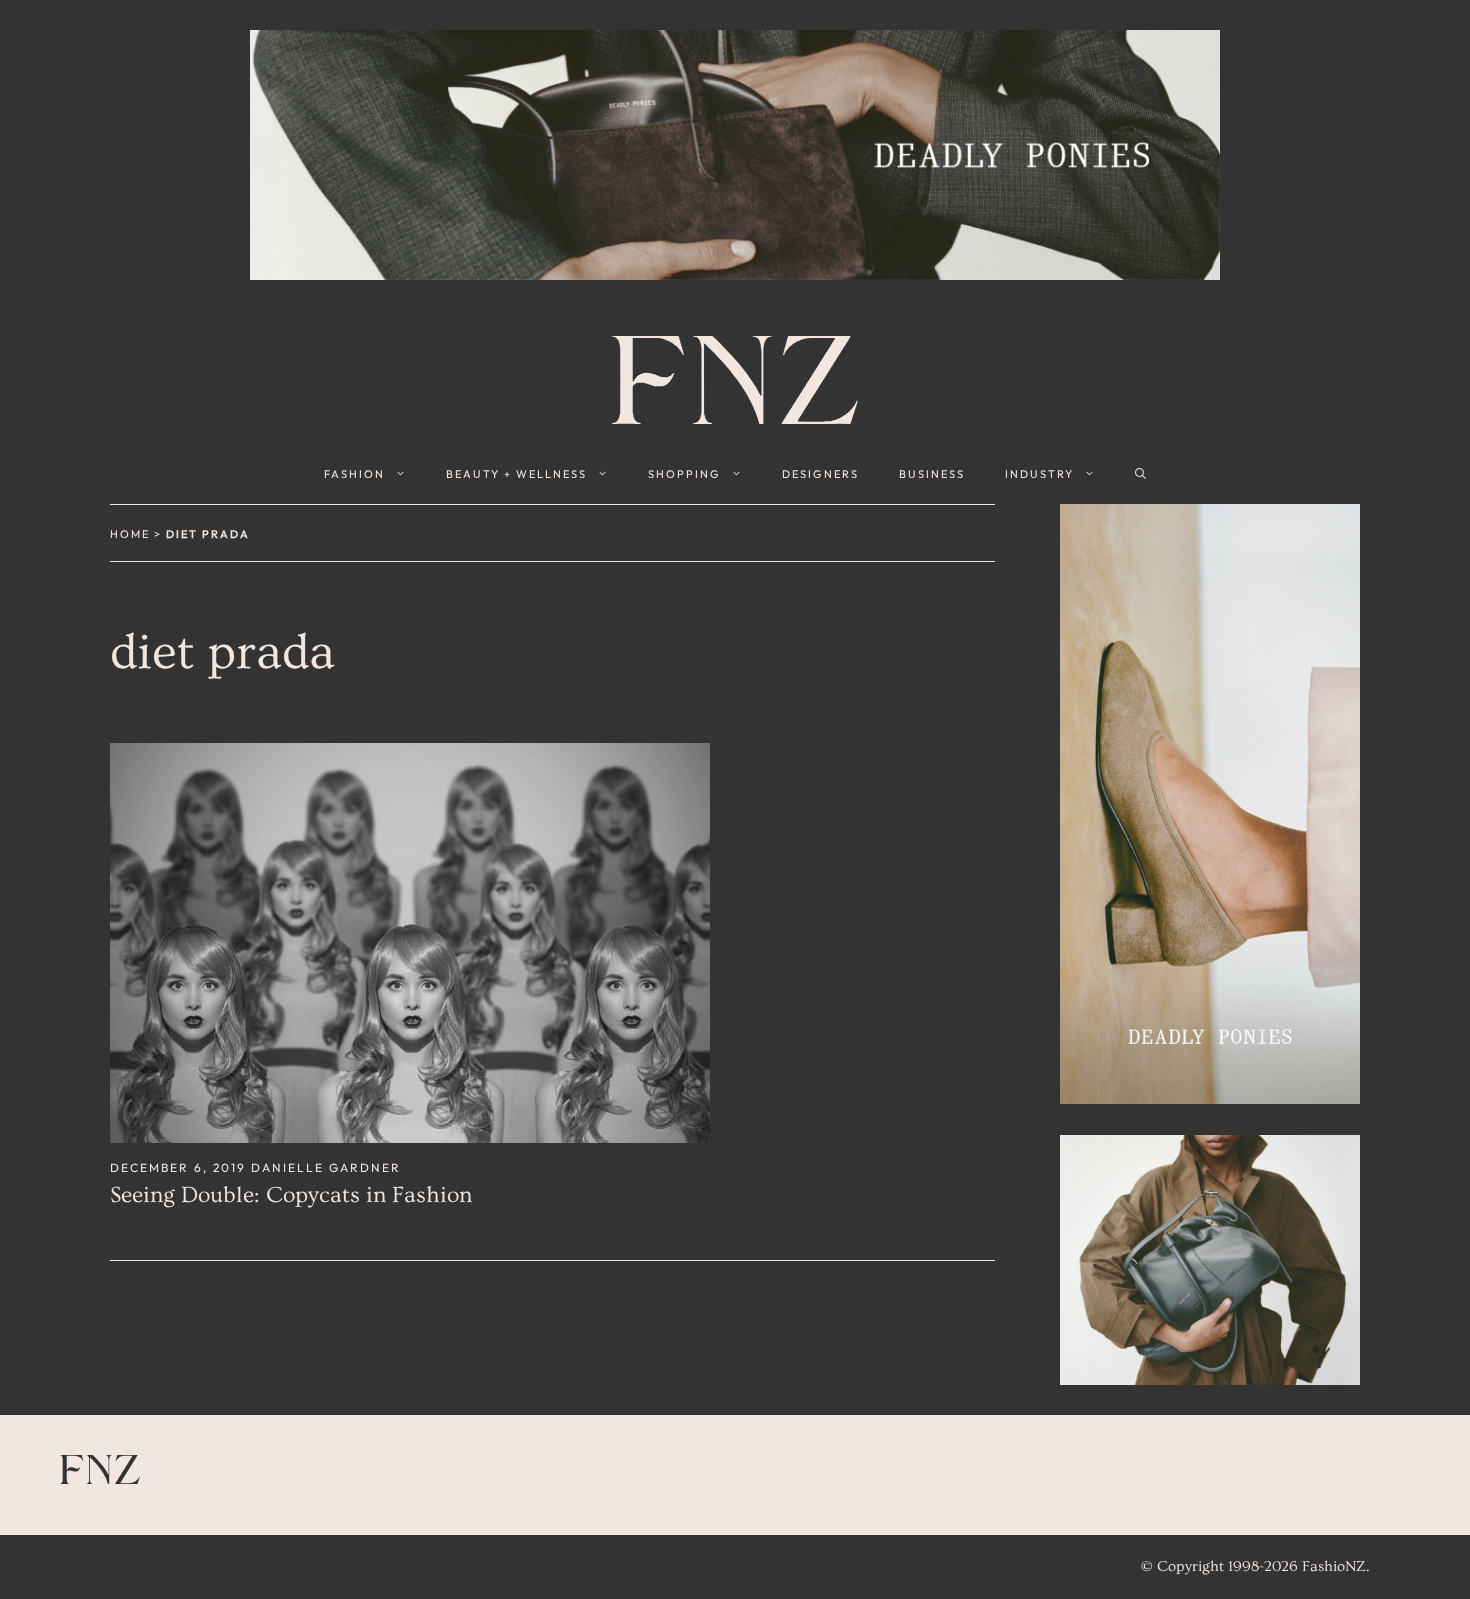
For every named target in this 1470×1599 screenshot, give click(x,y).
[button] (1140, 474)
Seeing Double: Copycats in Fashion (291, 1195)
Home (130, 534)
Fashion (354, 474)
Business (932, 474)
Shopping (684, 474)
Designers (820, 474)
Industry (1039, 474)
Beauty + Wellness (516, 474)
